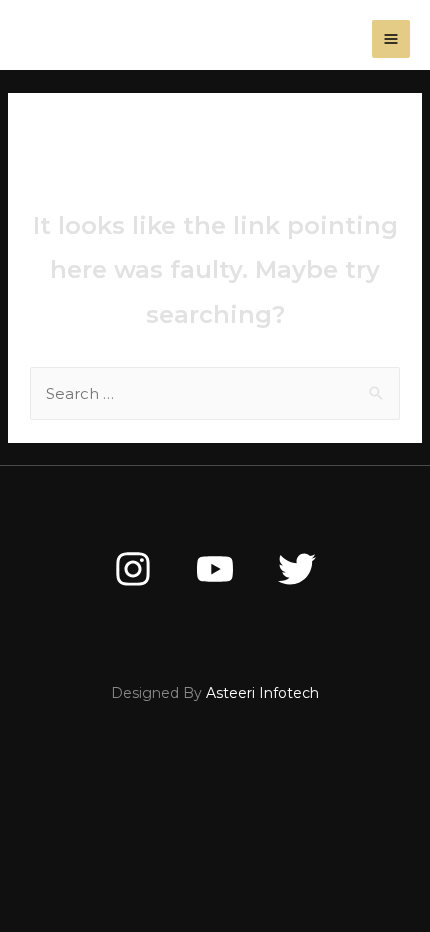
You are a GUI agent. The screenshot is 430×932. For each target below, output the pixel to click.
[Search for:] (215, 393)
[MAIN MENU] (391, 39)
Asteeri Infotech (262, 693)
